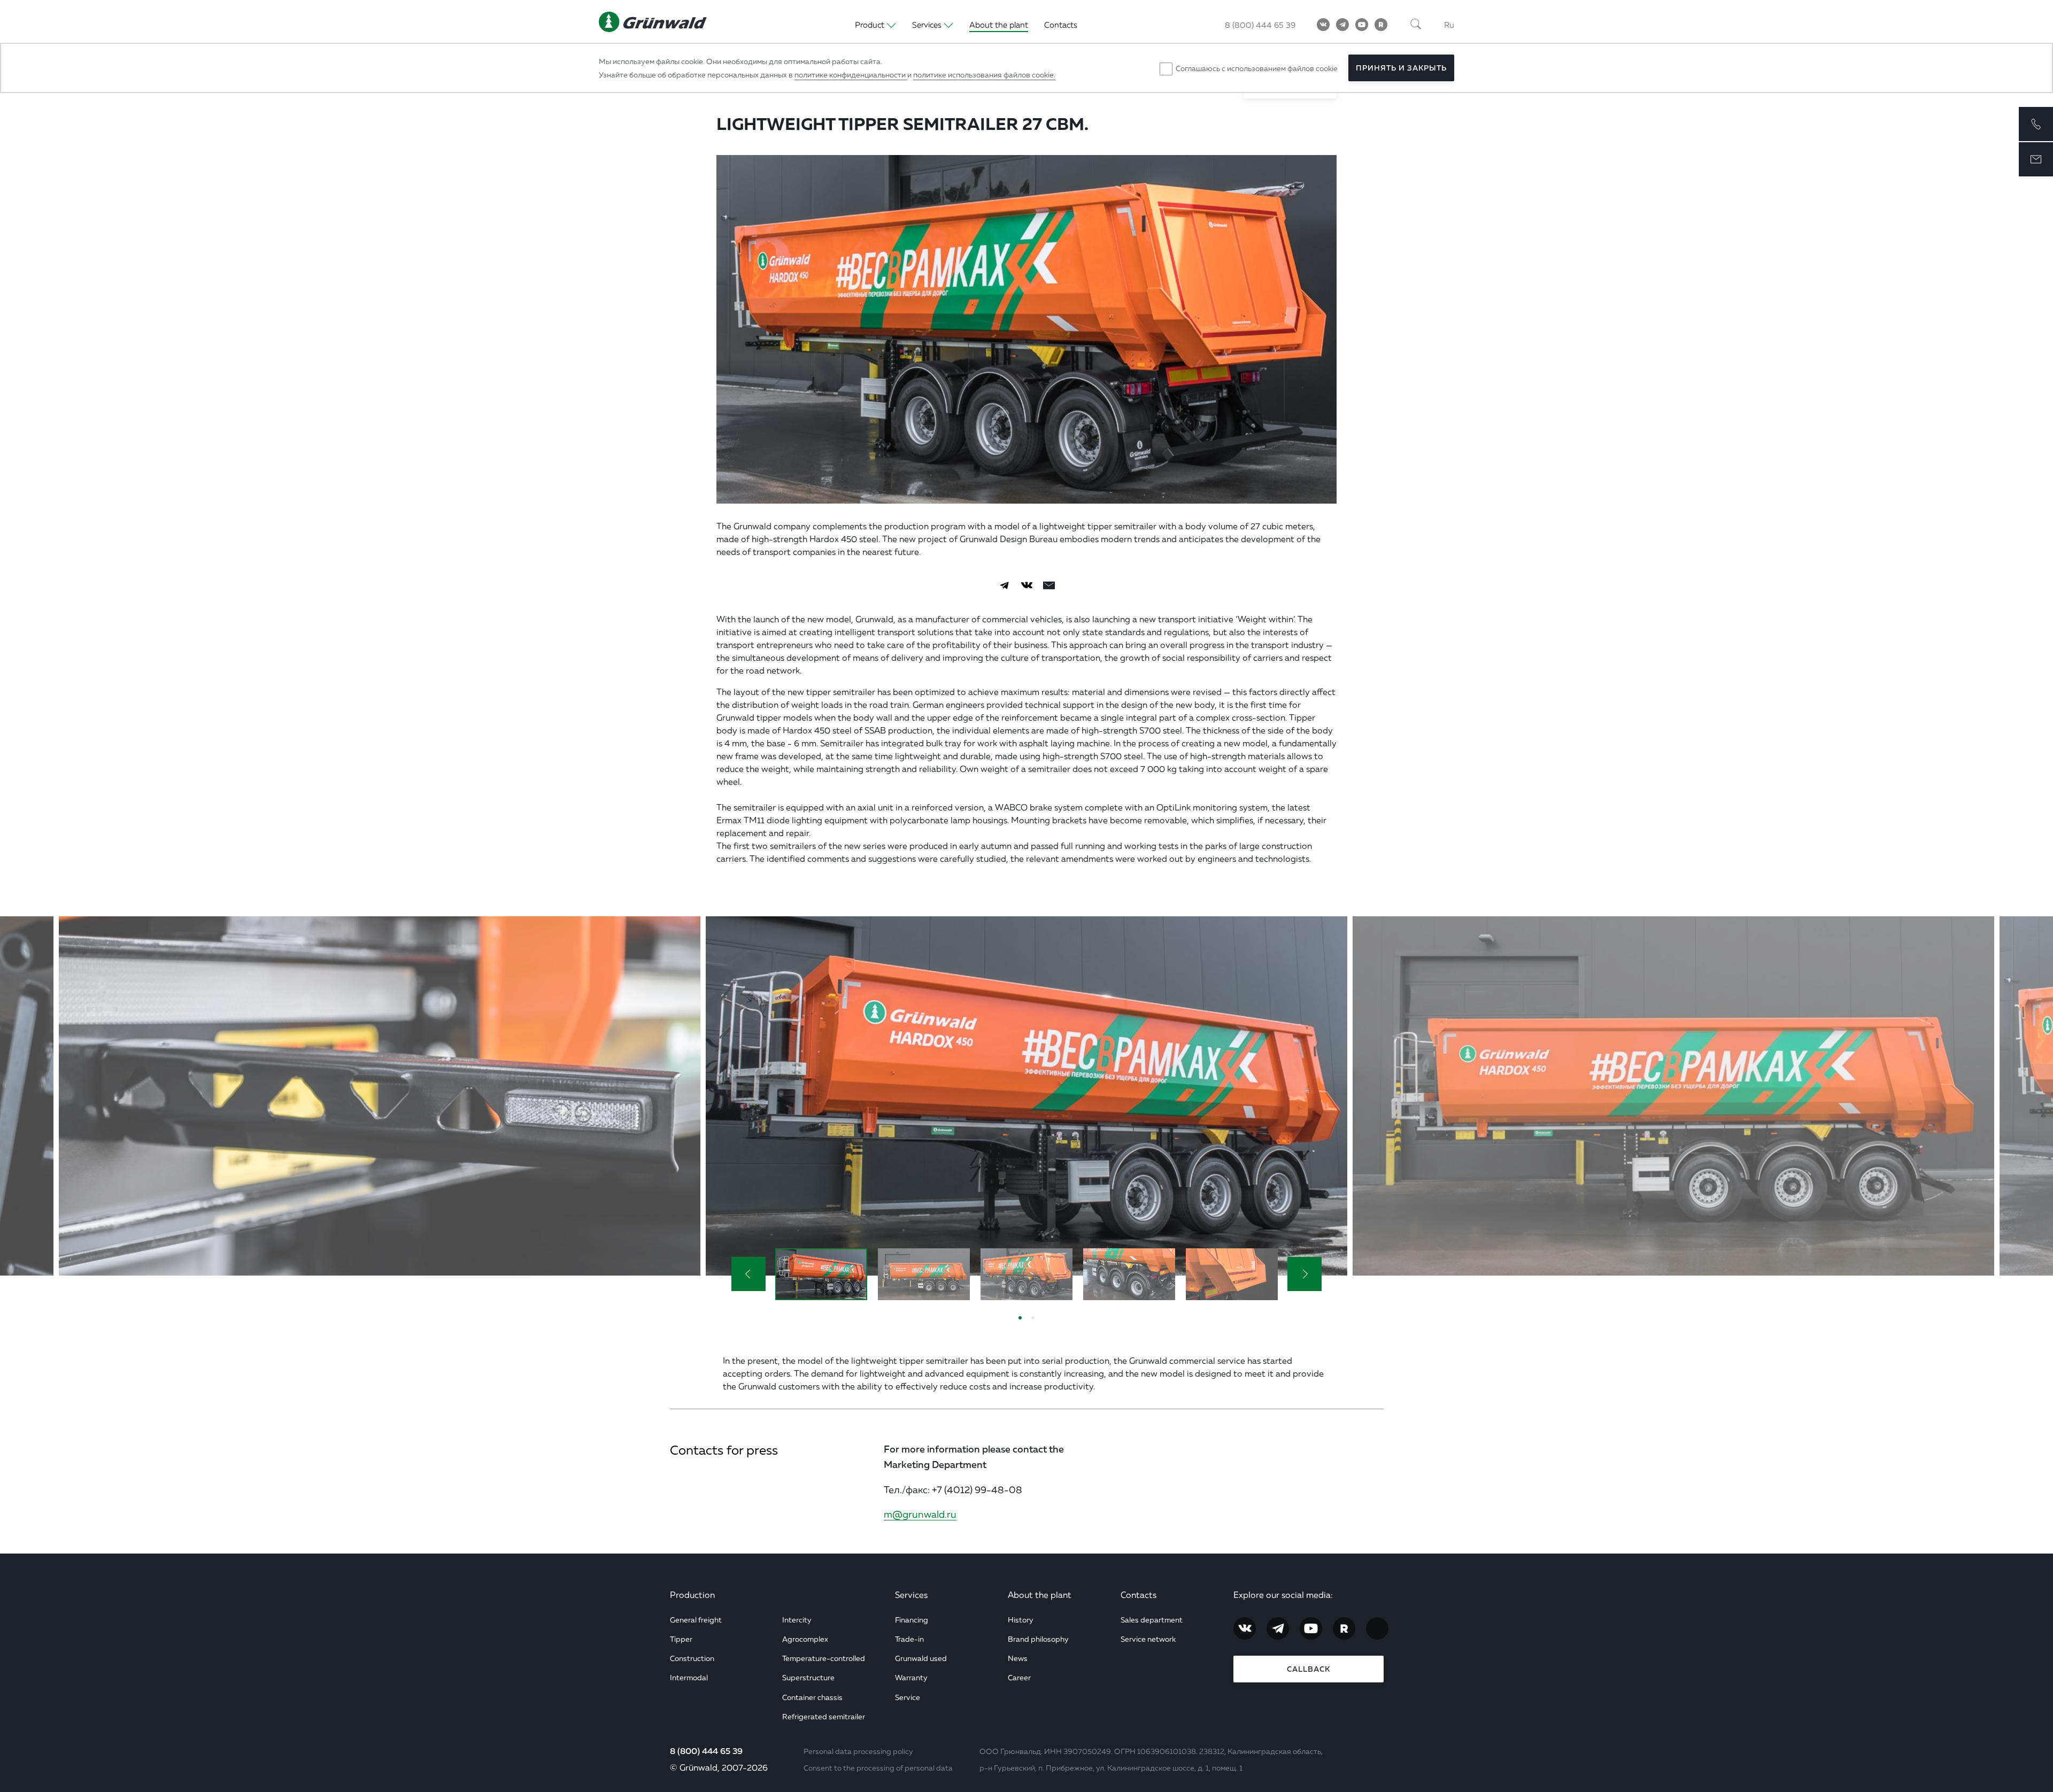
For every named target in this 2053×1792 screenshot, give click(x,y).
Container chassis (812, 1697)
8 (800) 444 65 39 (706, 1751)
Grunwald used (921, 1658)
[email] (1049, 585)
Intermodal (689, 1677)
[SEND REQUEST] (2036, 159)
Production (692, 1595)
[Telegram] (1342, 25)
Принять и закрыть (1401, 68)
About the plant (1040, 1595)
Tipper (681, 1639)
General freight (696, 1620)
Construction (692, 1658)
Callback (1309, 1669)
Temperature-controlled (824, 1658)
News (1018, 1658)
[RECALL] (2036, 124)
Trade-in (909, 1639)
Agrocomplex (805, 1639)
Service (908, 1697)
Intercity (797, 1620)
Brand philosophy (1038, 1639)
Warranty (911, 1677)
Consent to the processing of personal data (878, 1768)
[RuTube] (1381, 25)
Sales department (1152, 1620)
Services (911, 1595)
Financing (912, 1620)
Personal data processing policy (858, 1751)
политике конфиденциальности (851, 75)
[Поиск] (1416, 25)
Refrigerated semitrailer (824, 1716)
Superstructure (808, 1677)
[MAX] (1377, 1628)
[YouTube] (1362, 25)
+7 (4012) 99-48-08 (977, 1489)
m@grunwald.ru (920, 1514)
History (1021, 1620)
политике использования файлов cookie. (984, 75)
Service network (1148, 1639)
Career (1019, 1677)
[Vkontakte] (1323, 25)
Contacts (1139, 1595)
